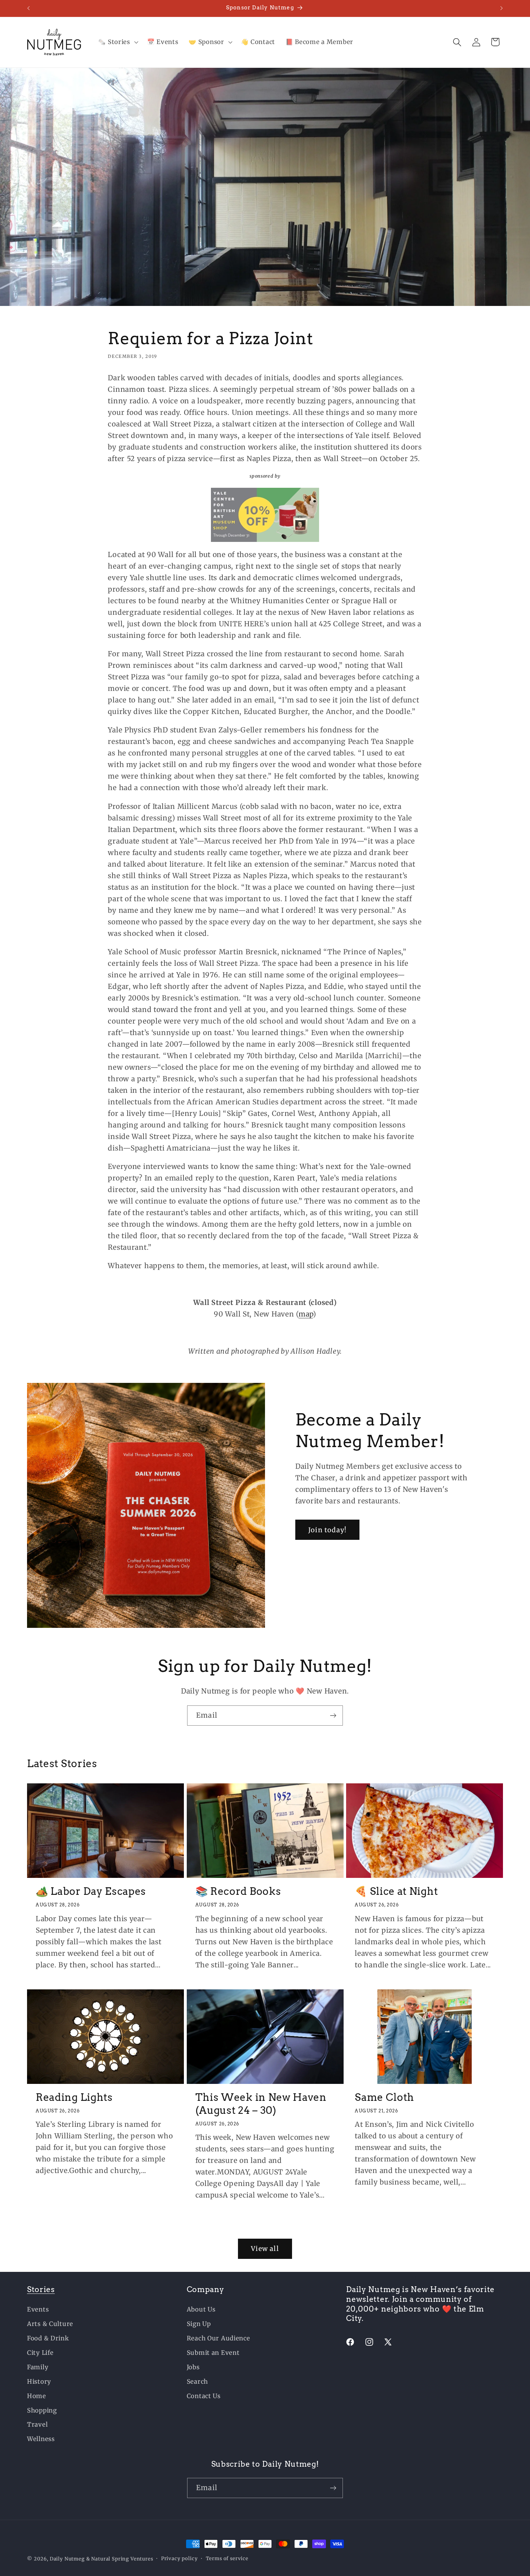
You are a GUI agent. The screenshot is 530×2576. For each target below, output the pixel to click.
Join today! (327, 1530)
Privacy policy (180, 2559)
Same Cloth (385, 2097)
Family (38, 2367)
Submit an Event (213, 2353)
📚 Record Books (238, 1891)
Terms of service (227, 2559)
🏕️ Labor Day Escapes (91, 1891)
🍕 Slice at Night (396, 1891)
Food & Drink (48, 2338)
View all (265, 2249)
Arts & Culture (50, 2324)
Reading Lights (74, 2097)
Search (197, 2382)
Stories (41, 2289)
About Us (201, 2309)
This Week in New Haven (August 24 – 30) (261, 2104)
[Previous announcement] (28, 8)
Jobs (193, 2367)
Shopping (42, 2410)
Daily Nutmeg (67, 2559)
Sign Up (199, 2324)
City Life (40, 2353)
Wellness (41, 2439)
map (306, 1314)
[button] (117, 42)
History (39, 2382)
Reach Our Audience (218, 2338)
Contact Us (204, 2396)
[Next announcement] (502, 8)
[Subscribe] (333, 1716)
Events (38, 2309)
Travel (37, 2424)
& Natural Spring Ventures (120, 2559)
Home (37, 2396)
